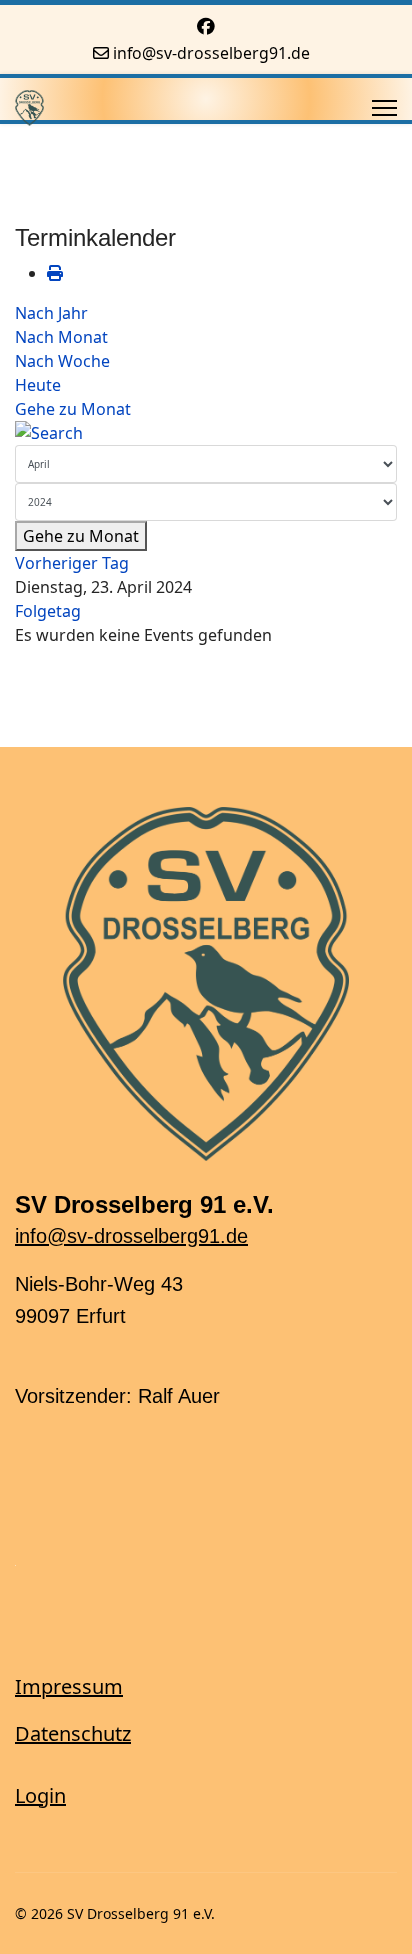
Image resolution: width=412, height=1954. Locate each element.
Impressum (69, 1686)
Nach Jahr (51, 313)
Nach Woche (62, 361)
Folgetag (48, 611)
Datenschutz (73, 1733)
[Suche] (206, 433)
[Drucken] (55, 273)
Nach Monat (61, 337)
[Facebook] (206, 26)
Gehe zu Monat (73, 409)
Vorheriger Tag (72, 563)
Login (40, 1795)
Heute (38, 385)
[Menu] (384, 108)
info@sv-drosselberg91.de (211, 53)
